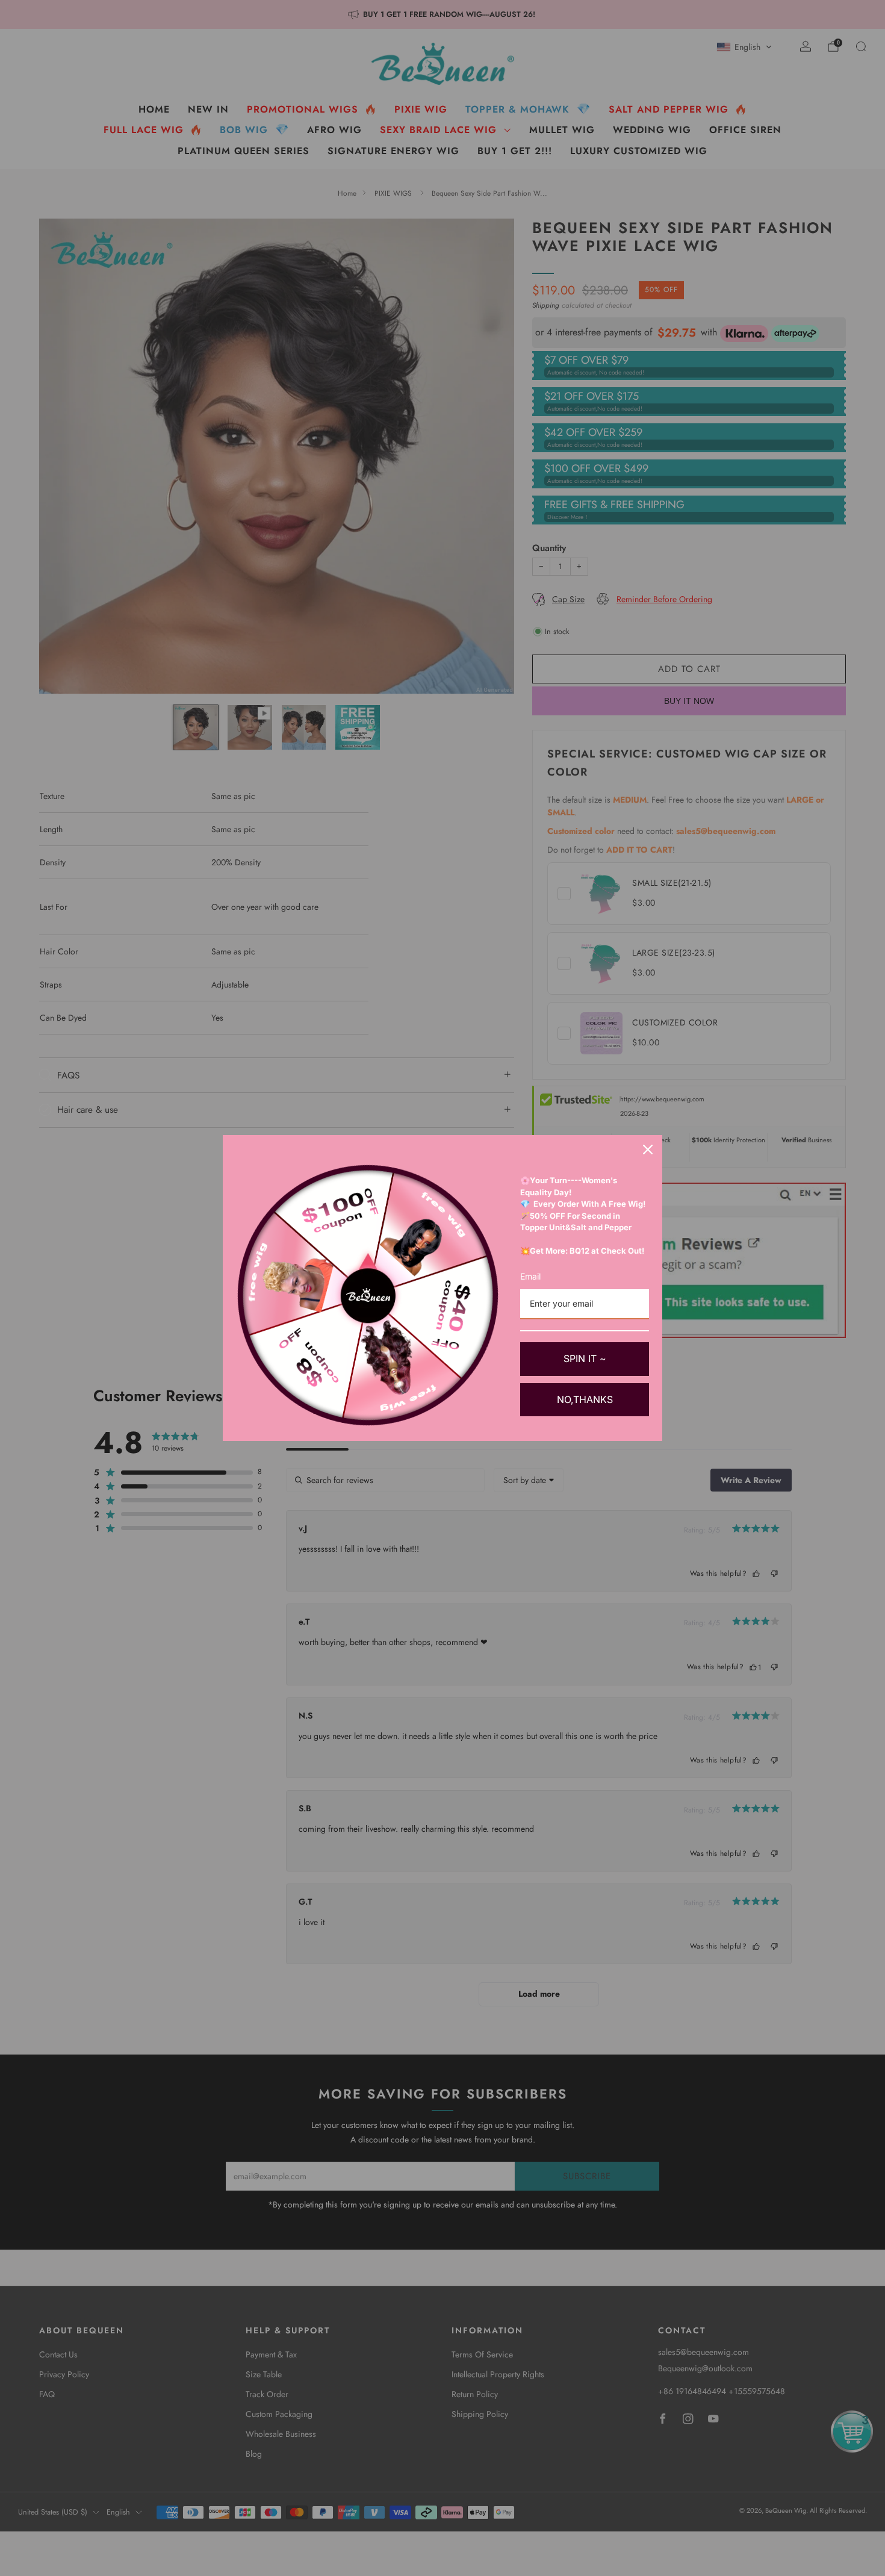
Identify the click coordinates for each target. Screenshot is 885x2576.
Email (530, 1276)
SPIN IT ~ (585, 1358)
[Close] (648, 1150)
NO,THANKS (585, 1399)
